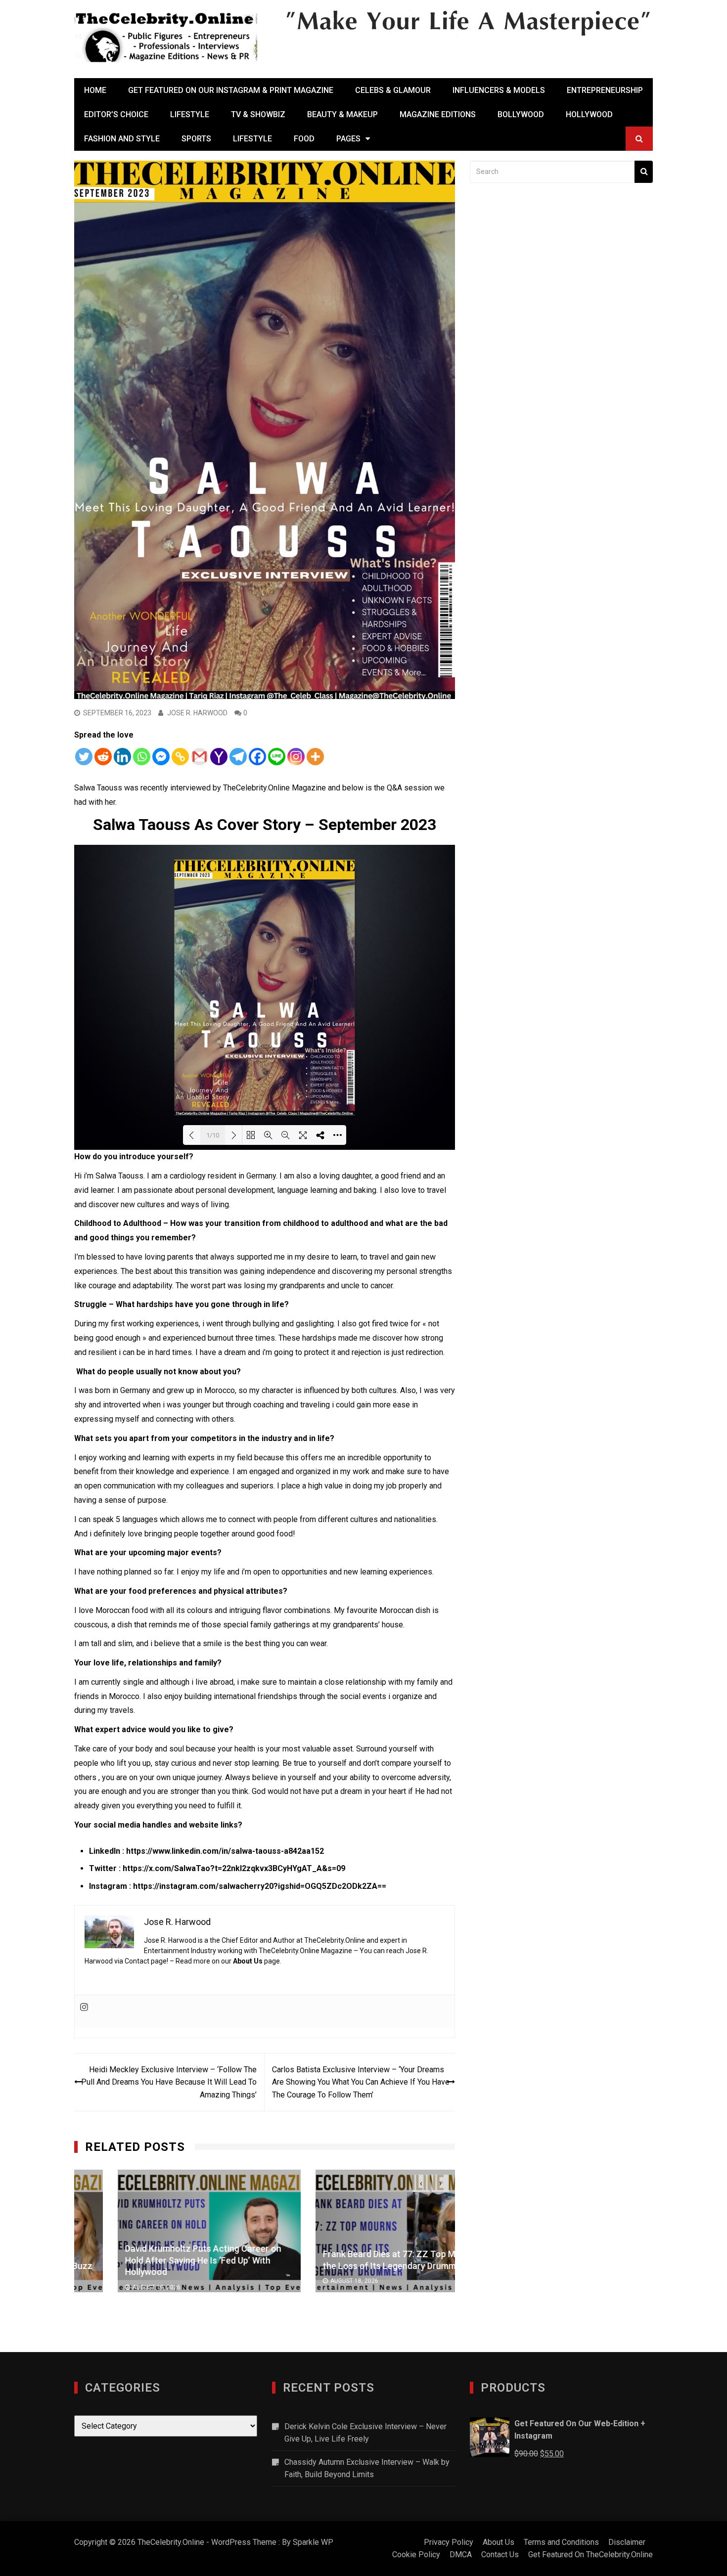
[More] (315, 757)
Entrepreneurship (605, 90)
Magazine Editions (438, 114)
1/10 (213, 1135)
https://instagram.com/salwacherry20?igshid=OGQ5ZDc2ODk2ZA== (260, 1886)
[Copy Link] (180, 757)
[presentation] (421, 2183)
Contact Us (500, 2554)
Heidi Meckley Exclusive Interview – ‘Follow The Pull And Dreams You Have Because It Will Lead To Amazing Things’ (169, 2082)
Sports (196, 139)
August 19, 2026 (113, 2287)
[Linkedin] (122, 757)
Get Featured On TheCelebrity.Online (591, 2554)
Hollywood (589, 114)
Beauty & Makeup (342, 114)
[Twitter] (84, 757)
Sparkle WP (313, 2542)
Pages (348, 139)
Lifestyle (190, 114)
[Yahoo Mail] (219, 757)
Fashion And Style (122, 139)
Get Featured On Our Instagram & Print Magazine (231, 90)
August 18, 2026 (311, 2281)
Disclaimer (627, 2542)
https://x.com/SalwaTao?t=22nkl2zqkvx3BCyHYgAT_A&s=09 (234, 1868)
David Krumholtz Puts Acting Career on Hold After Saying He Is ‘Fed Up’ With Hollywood (160, 2260)
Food (304, 139)
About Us (248, 1961)
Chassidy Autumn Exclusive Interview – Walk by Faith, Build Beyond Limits (367, 2468)
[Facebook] (257, 757)
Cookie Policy (416, 2554)
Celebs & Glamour (393, 90)
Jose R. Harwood (197, 713)
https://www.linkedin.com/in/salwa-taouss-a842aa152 (225, 1851)
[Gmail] (200, 757)
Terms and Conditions (561, 2542)
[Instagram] (296, 757)
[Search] (644, 172)
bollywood (521, 114)
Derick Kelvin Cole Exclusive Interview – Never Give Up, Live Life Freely (365, 2433)
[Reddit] (103, 757)
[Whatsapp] (142, 757)
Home (95, 90)
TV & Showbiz (258, 114)
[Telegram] (238, 757)
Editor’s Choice (116, 114)
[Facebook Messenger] (161, 757)
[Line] (277, 757)
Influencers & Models (499, 90)
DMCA (461, 2554)
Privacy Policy (449, 2542)
